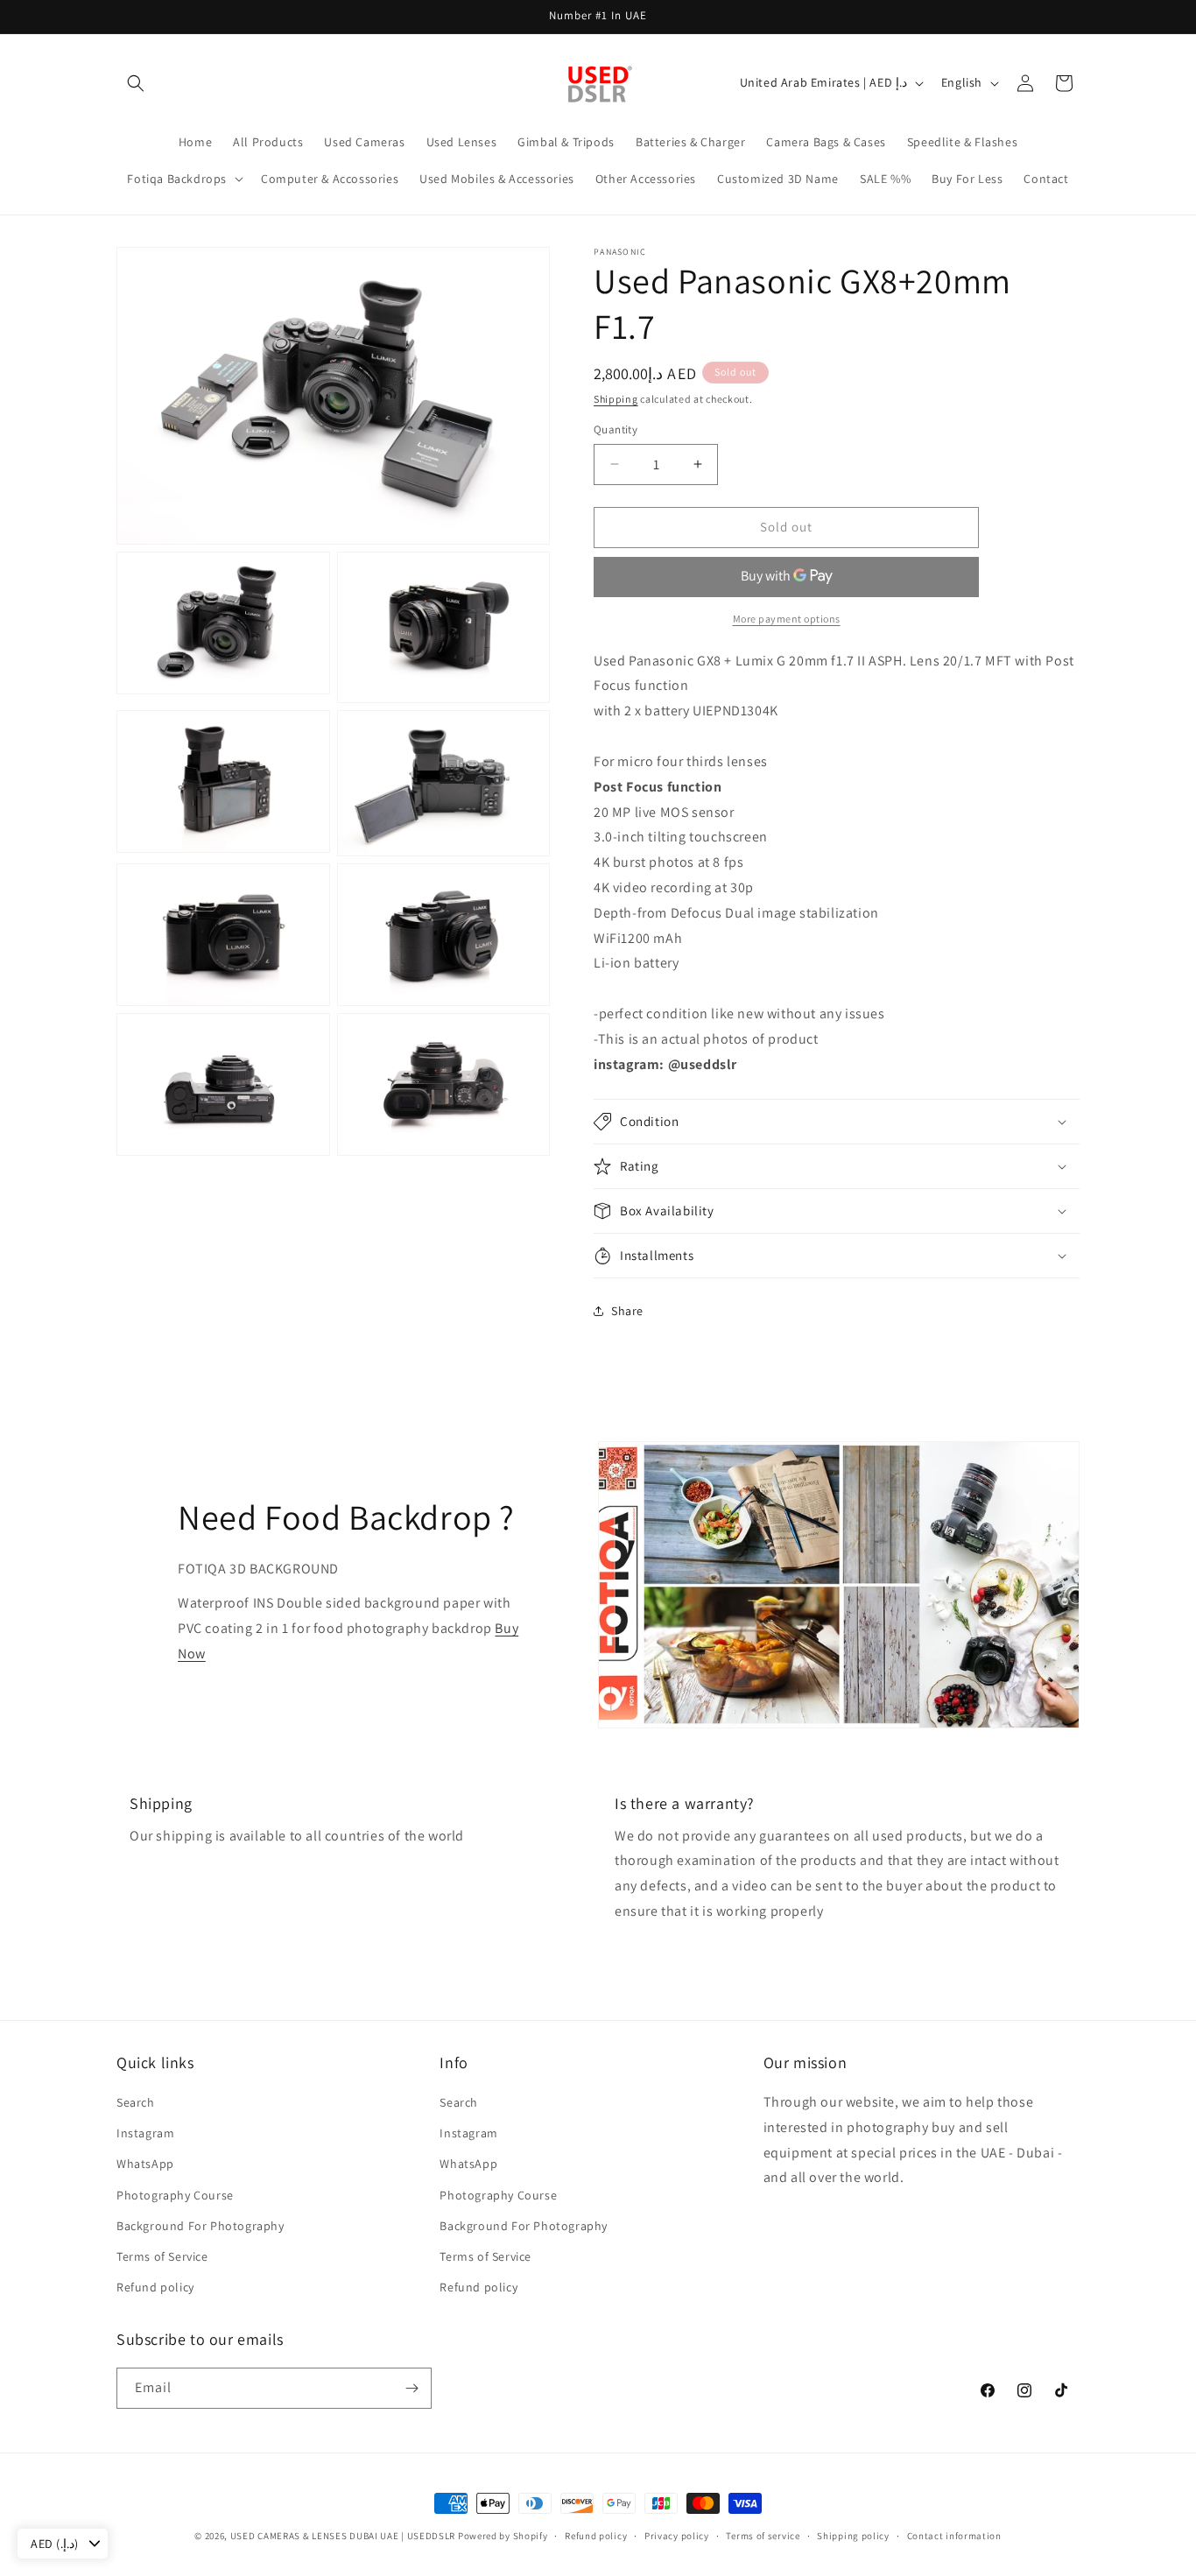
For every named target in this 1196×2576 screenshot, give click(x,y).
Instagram (145, 2133)
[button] (136, 83)
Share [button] (627, 1311)
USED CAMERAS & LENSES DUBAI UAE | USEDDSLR (343, 2536)
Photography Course (175, 2195)
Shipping (616, 399)
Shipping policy (853, 2536)
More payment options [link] (787, 619)
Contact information (954, 2536)
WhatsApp (145, 2164)
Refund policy (155, 2287)
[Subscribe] (412, 2388)
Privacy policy (677, 2536)
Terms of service (763, 2536)
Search (136, 2102)
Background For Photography (201, 2226)
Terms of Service (162, 2256)
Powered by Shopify (503, 2536)
